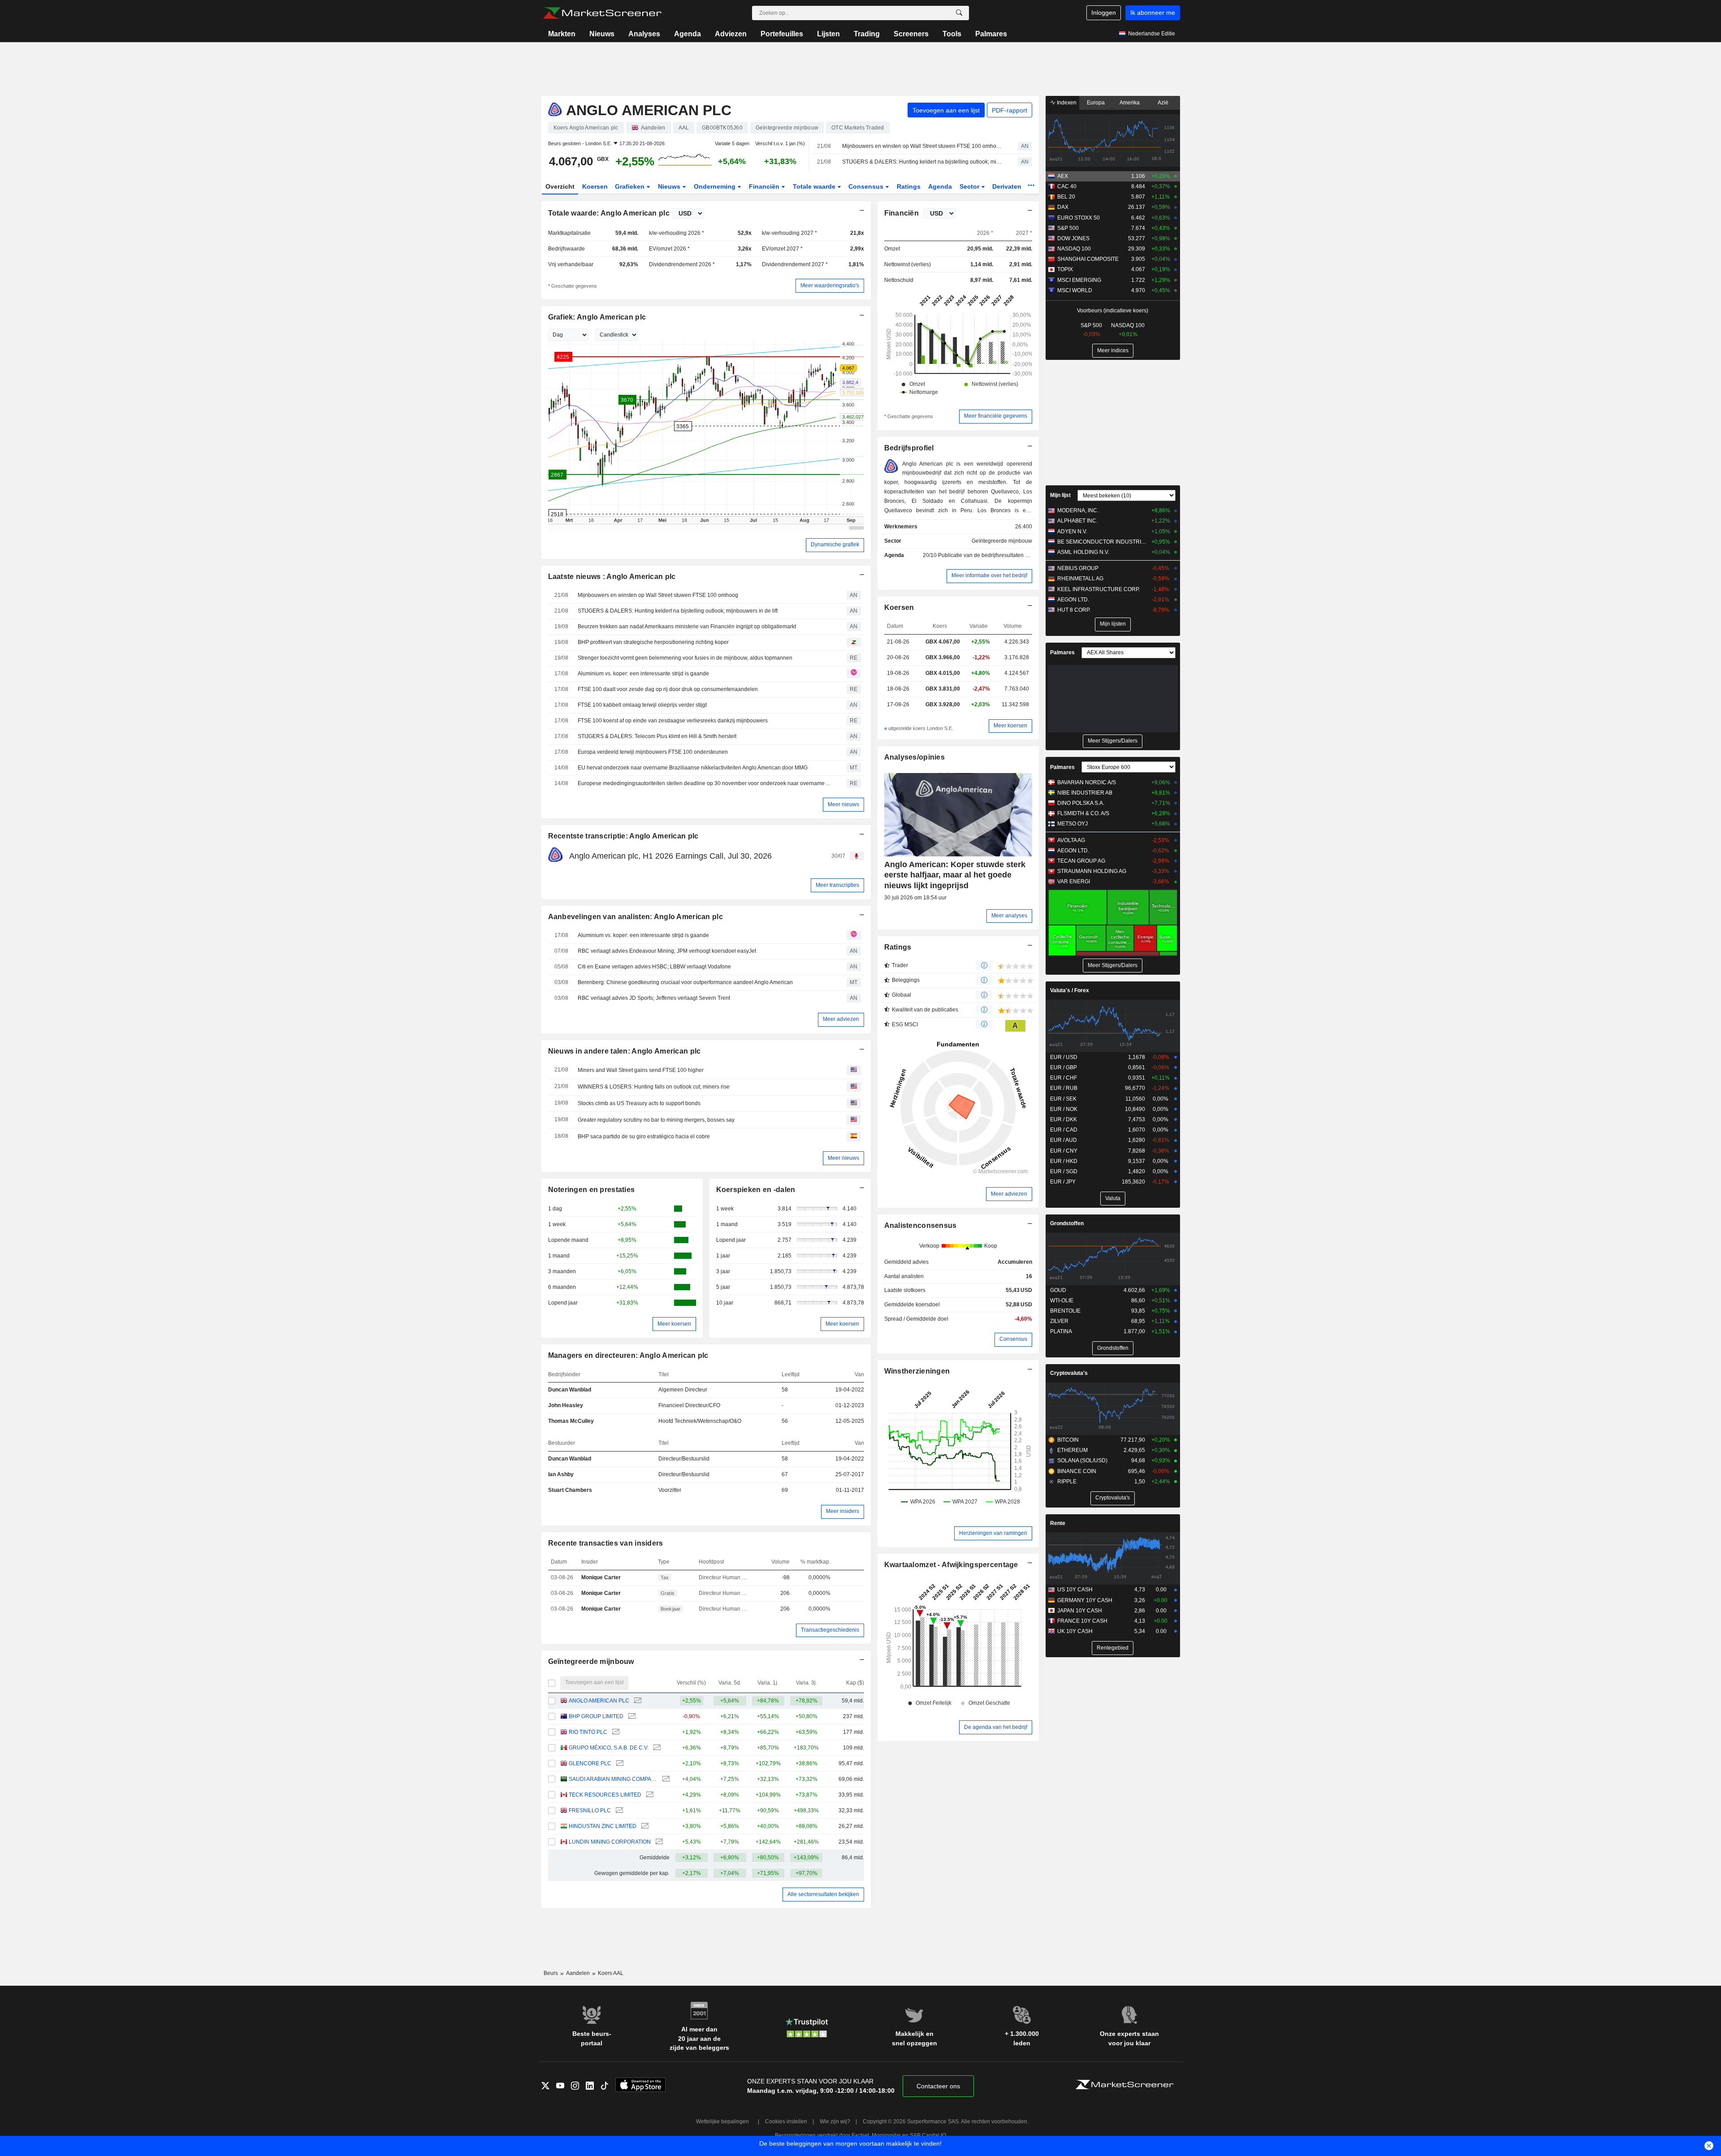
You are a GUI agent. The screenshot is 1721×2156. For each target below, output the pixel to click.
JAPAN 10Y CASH (1080, 1611)
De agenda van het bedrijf (996, 1727)
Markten (562, 34)
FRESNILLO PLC (590, 1810)
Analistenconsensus (921, 1225)
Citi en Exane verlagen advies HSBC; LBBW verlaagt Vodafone (654, 967)
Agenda (688, 34)
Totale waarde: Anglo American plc (609, 213)
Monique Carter (601, 1577)
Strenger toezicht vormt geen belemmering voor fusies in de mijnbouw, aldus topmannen (685, 658)
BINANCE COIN (1077, 1471)
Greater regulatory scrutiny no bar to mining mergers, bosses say (656, 1120)
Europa (1096, 103)
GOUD (1058, 1290)
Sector (970, 186)
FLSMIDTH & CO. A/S (1083, 813)
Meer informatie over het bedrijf (989, 575)
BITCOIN (1068, 1440)
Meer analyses (1009, 916)
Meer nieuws (843, 804)
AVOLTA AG (1071, 840)
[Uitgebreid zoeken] (959, 13)
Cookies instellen (786, 2121)
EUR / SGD (1064, 1171)
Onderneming (716, 186)
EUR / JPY (1063, 1182)
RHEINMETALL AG (1080, 579)
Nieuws (602, 34)
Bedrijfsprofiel (909, 448)
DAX (1063, 207)
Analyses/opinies (915, 757)
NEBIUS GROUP (1078, 568)
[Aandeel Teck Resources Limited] (649, 1795)
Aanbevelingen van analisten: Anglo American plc (636, 917)
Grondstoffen (1067, 1223)
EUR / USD (1064, 1057)
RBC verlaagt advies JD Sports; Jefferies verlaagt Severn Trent (654, 998)
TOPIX (1065, 269)
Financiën (765, 186)
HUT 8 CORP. (1074, 610)
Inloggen (1104, 13)
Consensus (867, 186)
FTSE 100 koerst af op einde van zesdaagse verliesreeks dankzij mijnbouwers (673, 721)
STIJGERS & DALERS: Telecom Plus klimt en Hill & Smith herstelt (657, 736)
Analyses (644, 34)
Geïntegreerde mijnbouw (591, 1661)
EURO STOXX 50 (1079, 218)
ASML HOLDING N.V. (1083, 552)
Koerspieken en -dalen (756, 1190)
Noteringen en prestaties (592, 1190)
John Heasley (566, 1405)
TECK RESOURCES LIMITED (605, 1795)
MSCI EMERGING (1079, 280)
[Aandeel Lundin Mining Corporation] (658, 1842)
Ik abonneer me (1153, 13)
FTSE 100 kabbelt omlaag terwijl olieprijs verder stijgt (642, 705)
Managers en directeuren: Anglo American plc (628, 1355)
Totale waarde (815, 186)
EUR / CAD (1064, 1130)
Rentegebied (1113, 1648)
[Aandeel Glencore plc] (619, 1764)
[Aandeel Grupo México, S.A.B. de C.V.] (656, 1748)
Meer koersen (674, 1324)
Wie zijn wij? (835, 2121)
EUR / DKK (1064, 1119)
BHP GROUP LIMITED (596, 1716)
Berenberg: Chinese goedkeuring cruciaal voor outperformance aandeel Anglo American (685, 982)
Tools (952, 34)
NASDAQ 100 (1074, 249)
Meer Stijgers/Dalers (1113, 741)
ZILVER (1059, 1321)
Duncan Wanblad (570, 1390)
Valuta (1113, 1198)
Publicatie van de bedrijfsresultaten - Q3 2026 (994, 555)
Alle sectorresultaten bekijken (823, 1894)
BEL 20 (1066, 197)
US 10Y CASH (1075, 1590)
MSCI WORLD (1075, 290)
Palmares (991, 34)
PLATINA (1061, 1331)
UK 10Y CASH (1075, 1631)
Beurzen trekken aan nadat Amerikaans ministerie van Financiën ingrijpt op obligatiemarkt (687, 626)
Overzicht (560, 186)
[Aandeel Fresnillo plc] (618, 1811)
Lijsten (828, 34)
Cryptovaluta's (1069, 1373)
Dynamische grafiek (835, 544)
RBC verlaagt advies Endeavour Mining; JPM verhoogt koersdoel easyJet (667, 951)
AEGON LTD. (1073, 600)
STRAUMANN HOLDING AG (1092, 871)
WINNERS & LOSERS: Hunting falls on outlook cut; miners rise (654, 1087)
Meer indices (1113, 350)
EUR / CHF (1064, 1078)
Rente (1058, 1523)
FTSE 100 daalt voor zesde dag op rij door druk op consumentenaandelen (668, 689)
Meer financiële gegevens (996, 416)
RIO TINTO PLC (588, 1732)
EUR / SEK (1063, 1099)
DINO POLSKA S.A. (1081, 803)
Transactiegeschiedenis (830, 1630)
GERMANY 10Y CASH (1085, 1600)
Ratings (909, 186)
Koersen (595, 186)
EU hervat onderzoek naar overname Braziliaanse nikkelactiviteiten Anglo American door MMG (693, 768)
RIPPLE (1067, 1482)
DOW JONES (1073, 238)
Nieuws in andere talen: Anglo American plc (625, 1051)
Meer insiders (843, 1511)
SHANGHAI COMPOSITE (1088, 259)
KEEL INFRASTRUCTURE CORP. (1098, 589)
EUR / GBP (1064, 1067)
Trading (867, 34)
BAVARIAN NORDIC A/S (1087, 782)
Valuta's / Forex (1070, 990)
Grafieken (631, 186)
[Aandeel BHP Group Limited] (631, 1717)
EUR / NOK (1064, 1109)
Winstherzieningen (917, 1371)
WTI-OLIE (1062, 1301)
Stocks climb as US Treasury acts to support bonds (639, 1103)
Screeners (911, 34)
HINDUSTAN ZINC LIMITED (603, 1826)
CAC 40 (1067, 186)
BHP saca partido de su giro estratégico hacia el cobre (644, 1136)
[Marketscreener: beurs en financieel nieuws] (602, 13)
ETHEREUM (1072, 1450)
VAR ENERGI (1074, 881)
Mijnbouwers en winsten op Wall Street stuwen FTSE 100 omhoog (922, 146)
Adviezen (731, 34)
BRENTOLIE (1065, 1311)
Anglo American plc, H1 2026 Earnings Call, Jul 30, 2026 (670, 856)
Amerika (1130, 103)
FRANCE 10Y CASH (1082, 1621)
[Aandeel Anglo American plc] (637, 1701)
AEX (1063, 176)
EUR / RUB (1064, 1088)
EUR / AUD (1064, 1140)
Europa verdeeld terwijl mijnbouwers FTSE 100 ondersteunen (653, 752)
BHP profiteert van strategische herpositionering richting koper (653, 642)
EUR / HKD (1064, 1161)
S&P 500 (1068, 228)
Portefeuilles (782, 34)
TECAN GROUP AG (1081, 861)
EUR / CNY (1064, 1151)
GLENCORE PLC (590, 1763)
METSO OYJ (1072, 824)
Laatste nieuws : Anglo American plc (612, 577)
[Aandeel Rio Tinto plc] (615, 1732)
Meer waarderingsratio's (830, 285)
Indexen (1066, 103)
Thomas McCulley (571, 1421)
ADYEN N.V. (1072, 531)
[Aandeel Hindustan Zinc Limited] (644, 1826)
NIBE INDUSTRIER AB (1085, 793)
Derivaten (1008, 186)
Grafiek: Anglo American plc (597, 317)
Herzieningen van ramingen (993, 1533)
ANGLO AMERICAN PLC (599, 1701)
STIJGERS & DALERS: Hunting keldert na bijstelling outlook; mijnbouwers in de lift (922, 162)
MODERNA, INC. (1078, 510)
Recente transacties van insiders (606, 1543)
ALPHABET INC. (1077, 521)
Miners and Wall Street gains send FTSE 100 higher (641, 1070)
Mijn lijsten (1113, 624)
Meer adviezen (841, 1019)
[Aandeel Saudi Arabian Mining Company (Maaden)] (665, 1779)
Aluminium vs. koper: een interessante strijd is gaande (643, 674)
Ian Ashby (561, 1474)
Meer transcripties (837, 885)
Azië (1163, 103)
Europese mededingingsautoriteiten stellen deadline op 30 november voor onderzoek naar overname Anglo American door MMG (706, 783)
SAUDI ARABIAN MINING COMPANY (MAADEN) (613, 1779)
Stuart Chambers (570, 1490)
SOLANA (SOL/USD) (1082, 1460)
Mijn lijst (1060, 495)
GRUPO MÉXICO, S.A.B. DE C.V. (609, 1748)
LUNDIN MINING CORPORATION (610, 1842)
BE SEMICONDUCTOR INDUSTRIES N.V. (1102, 542)
